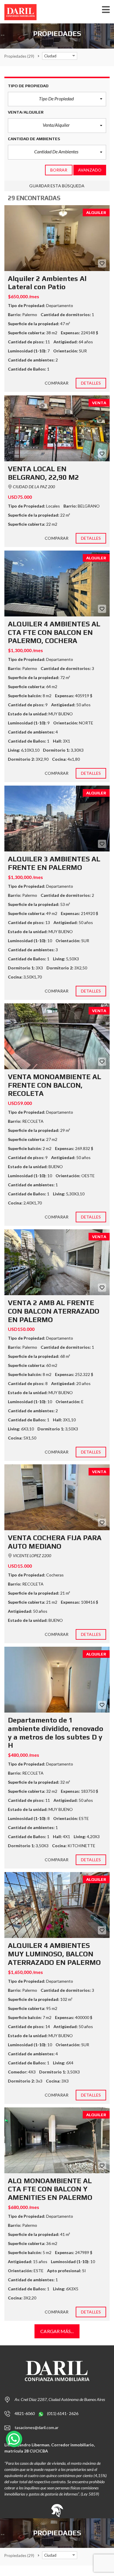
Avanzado (90, 170)
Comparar (57, 383)
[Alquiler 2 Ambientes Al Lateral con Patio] (57, 238)
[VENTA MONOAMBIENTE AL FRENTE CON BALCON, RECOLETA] (57, 1036)
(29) (19, 56)
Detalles (91, 383)
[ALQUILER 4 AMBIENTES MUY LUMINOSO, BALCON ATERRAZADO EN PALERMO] (57, 1905)
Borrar (59, 170)
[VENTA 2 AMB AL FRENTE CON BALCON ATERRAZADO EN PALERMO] (57, 1262)
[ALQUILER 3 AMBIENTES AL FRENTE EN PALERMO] (57, 819)
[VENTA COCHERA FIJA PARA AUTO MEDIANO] (57, 1497)
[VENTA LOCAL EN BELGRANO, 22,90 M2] (57, 428)
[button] (57, 99)
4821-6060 (25, 2413)
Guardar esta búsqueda (57, 186)
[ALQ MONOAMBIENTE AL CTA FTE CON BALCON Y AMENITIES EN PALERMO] (57, 2140)
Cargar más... (57, 2331)
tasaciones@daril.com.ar (37, 2427)
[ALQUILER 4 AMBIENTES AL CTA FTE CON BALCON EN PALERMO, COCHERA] (57, 583)
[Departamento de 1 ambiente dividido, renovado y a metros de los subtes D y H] (57, 1680)
